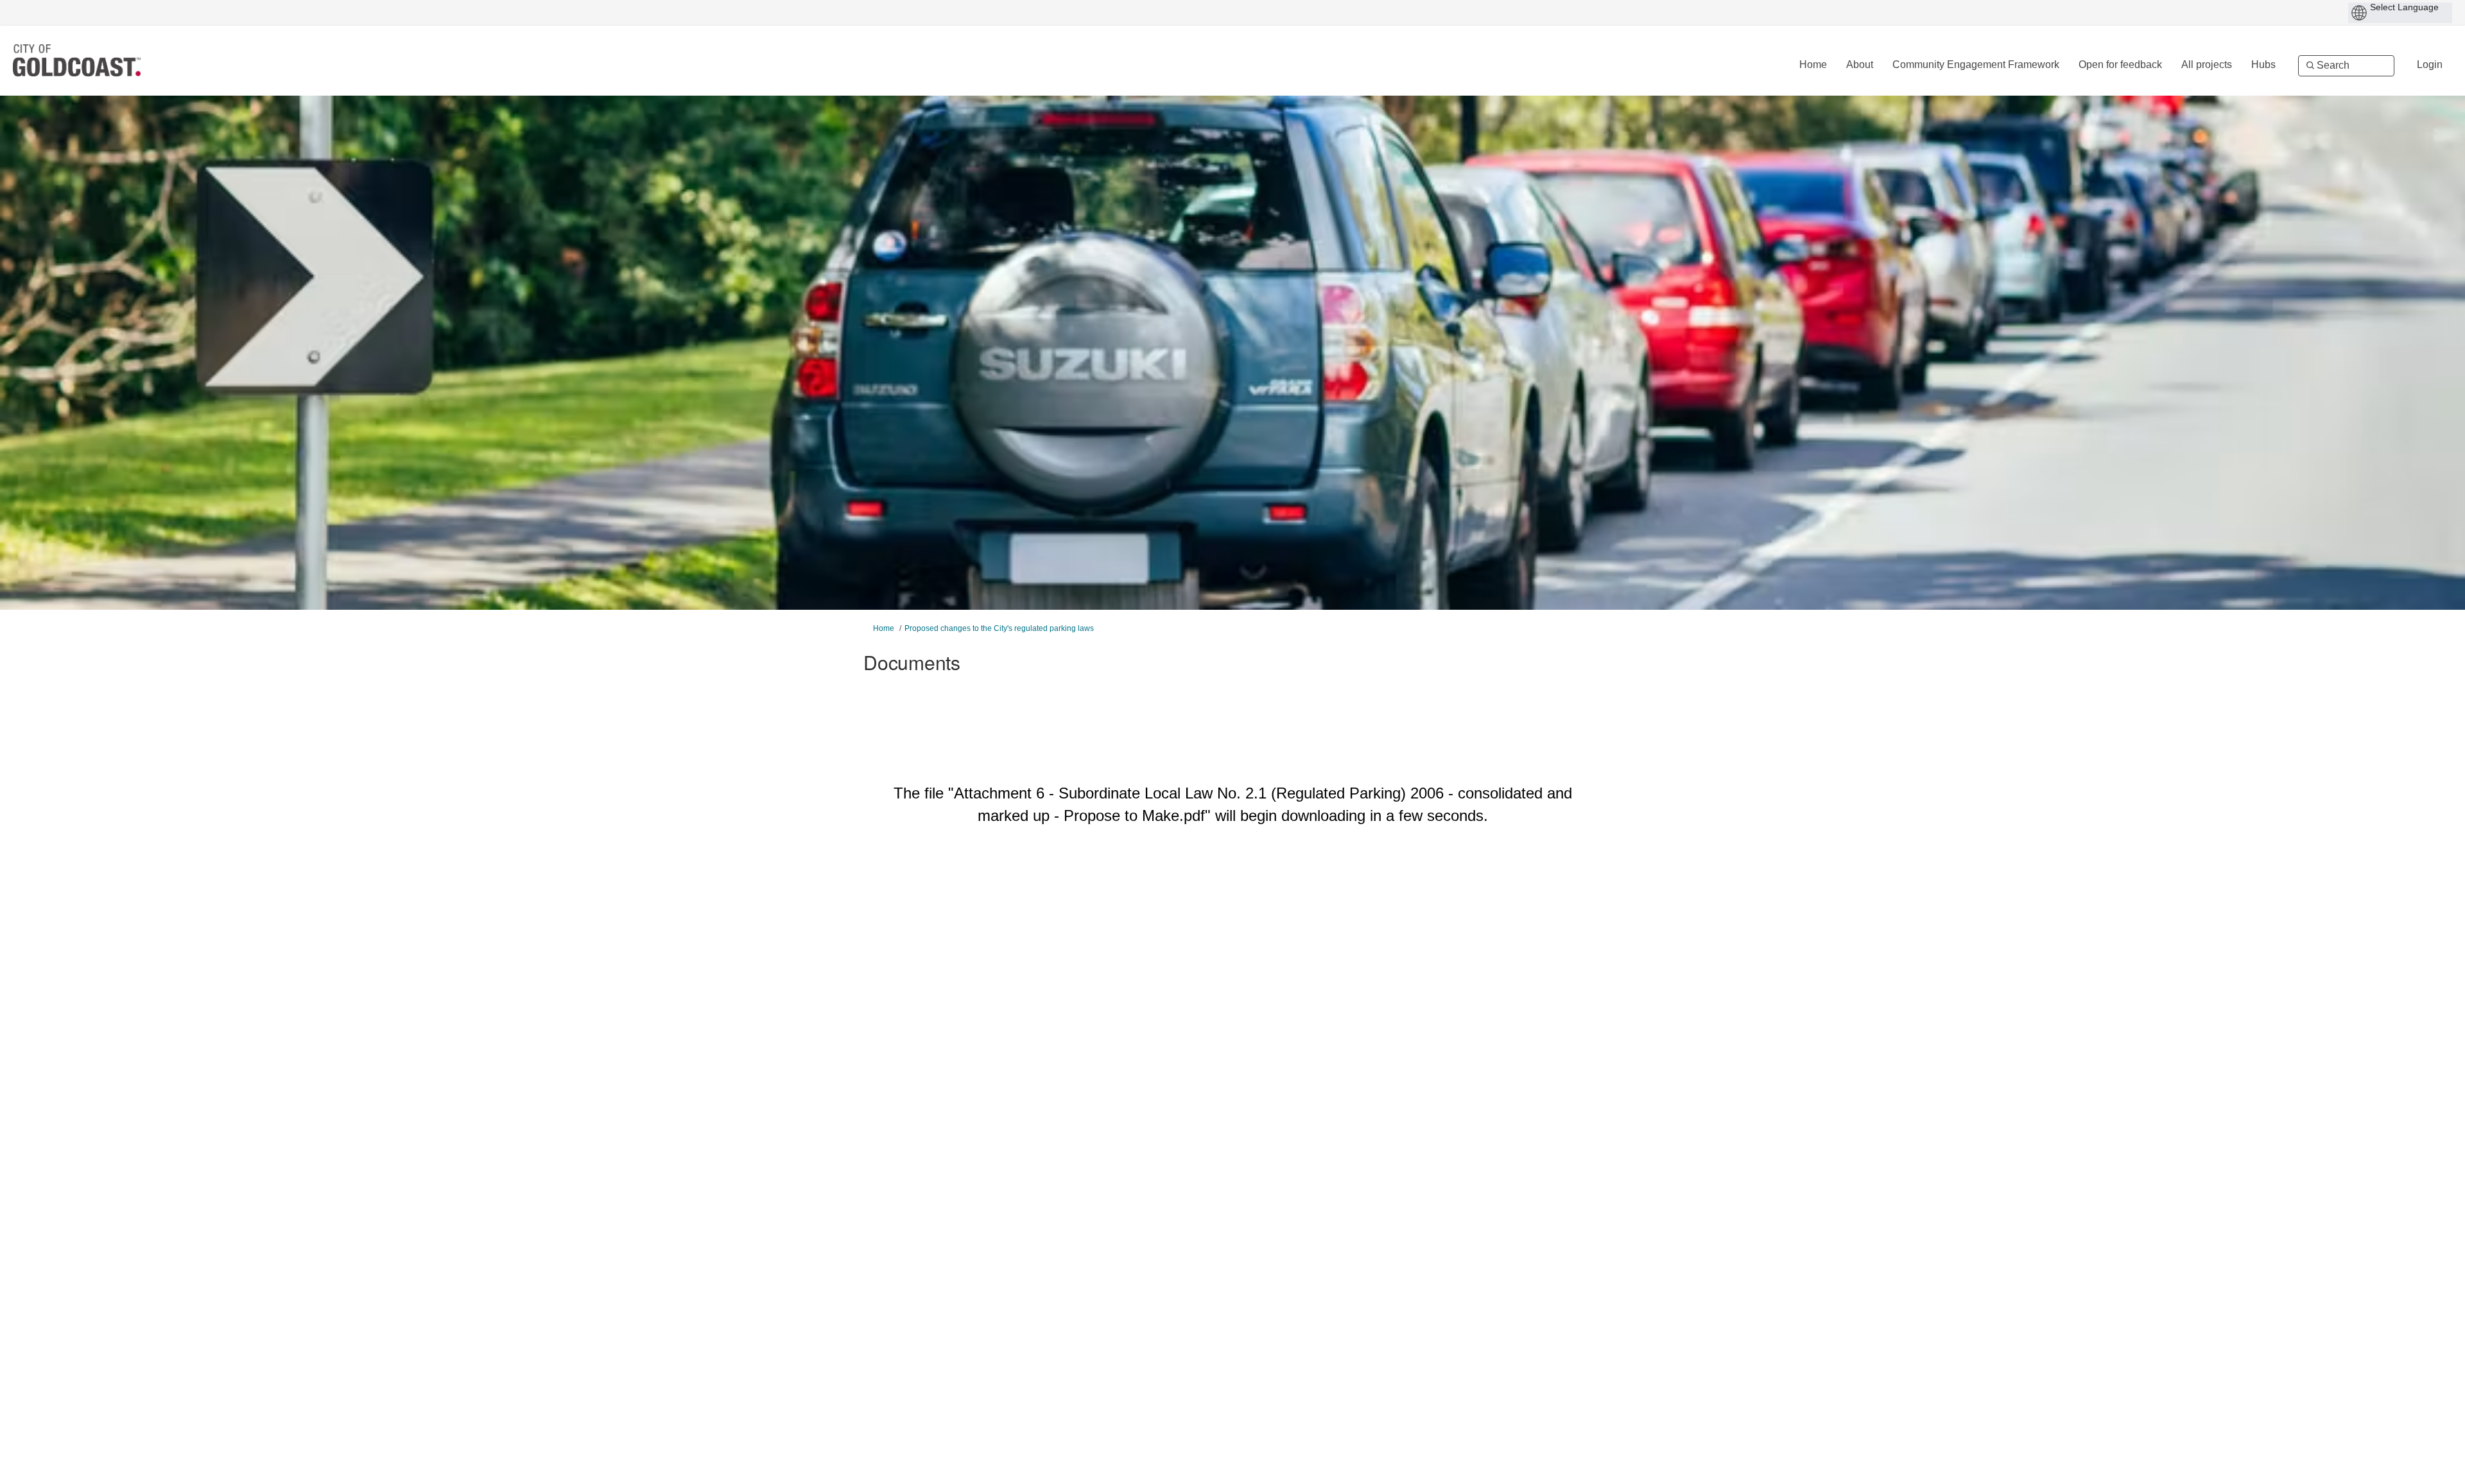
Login (2430, 65)
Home (884, 628)
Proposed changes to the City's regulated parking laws (999, 628)
